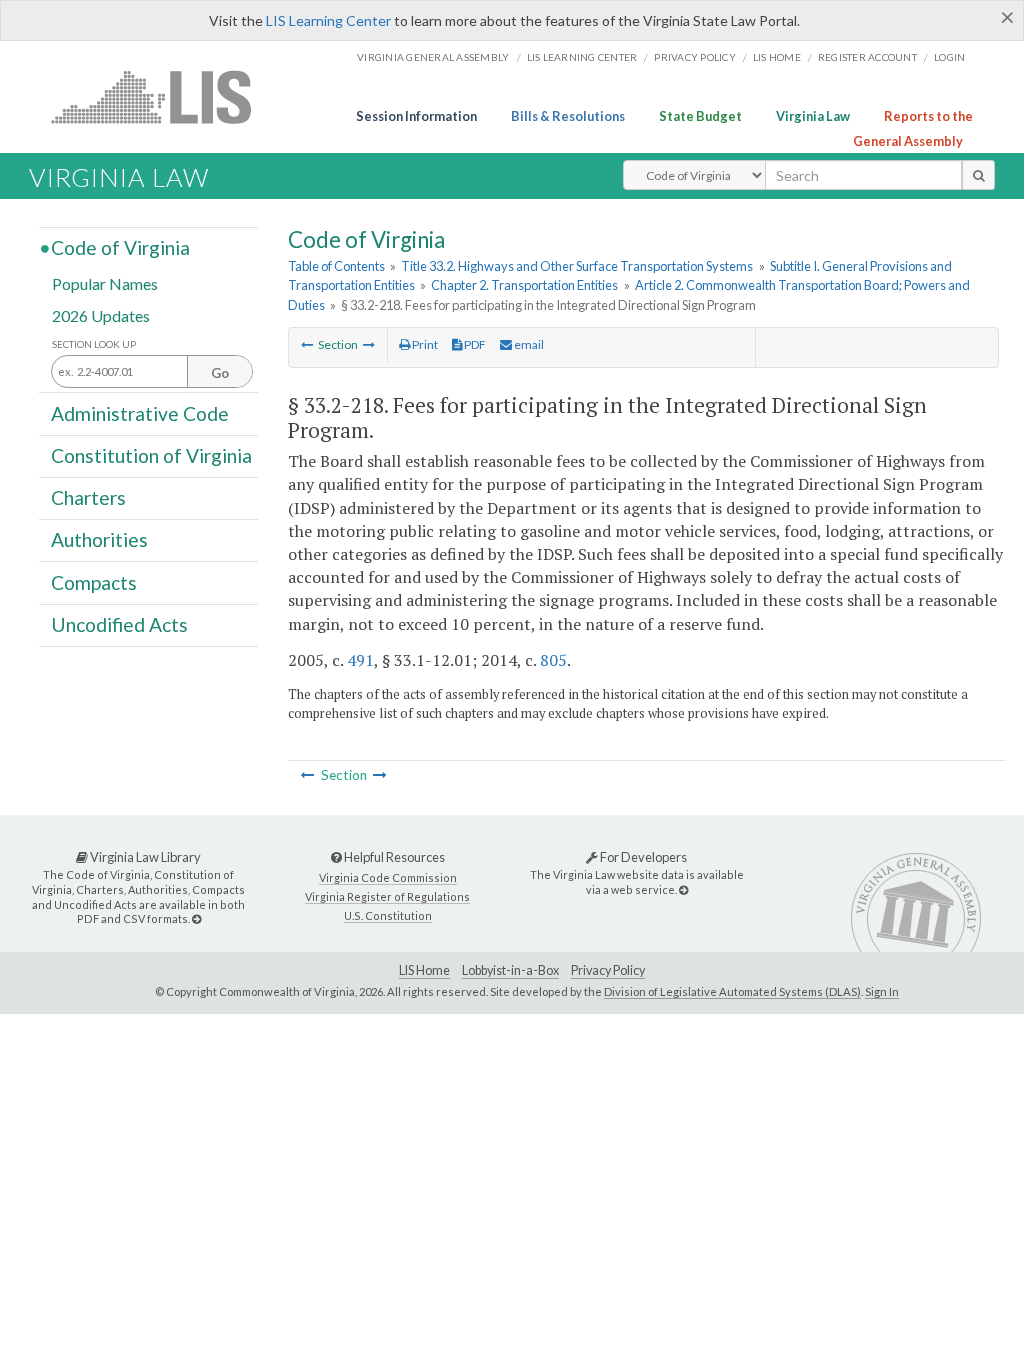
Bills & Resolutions (568, 116)
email (528, 344)
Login (949, 57)
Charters (88, 497)
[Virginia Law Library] (196, 918)
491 (360, 660)
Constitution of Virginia (151, 455)
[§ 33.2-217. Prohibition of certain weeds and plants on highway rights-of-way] (307, 344)
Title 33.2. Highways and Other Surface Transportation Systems (577, 266)
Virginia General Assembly (433, 57)
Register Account (867, 57)
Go (220, 373)
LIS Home (424, 970)
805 (553, 660)
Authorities (99, 539)
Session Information (416, 116)
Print (424, 344)
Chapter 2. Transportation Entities (524, 285)
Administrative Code (140, 412)
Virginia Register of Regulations (387, 896)
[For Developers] (683, 889)
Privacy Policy (695, 57)
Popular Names (105, 283)
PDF (474, 344)
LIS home (777, 57)
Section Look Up (94, 344)
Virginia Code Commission (388, 877)
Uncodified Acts (119, 624)
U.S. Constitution (388, 915)
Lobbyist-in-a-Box (510, 970)
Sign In (882, 991)
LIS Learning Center (328, 20)
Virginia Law (813, 116)
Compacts (94, 581)
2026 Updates (101, 314)
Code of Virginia (120, 247)
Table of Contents (336, 266)
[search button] (978, 175)
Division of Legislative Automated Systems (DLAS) (732, 991)
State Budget (700, 116)
